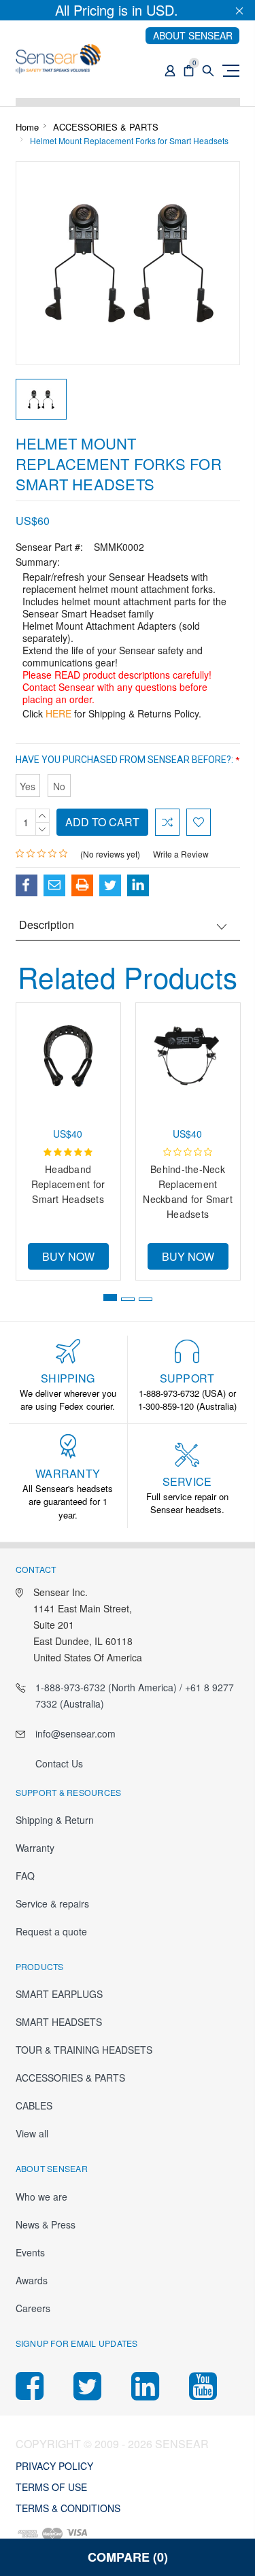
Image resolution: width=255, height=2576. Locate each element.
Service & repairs (52, 1903)
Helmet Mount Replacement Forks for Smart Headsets (129, 140)
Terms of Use (51, 2487)
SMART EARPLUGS (59, 1994)
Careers (33, 2308)
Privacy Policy (54, 2466)
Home (27, 127)
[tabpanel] (68, 1138)
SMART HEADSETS (59, 2022)
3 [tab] (146, 1299)
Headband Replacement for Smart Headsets (68, 1184)
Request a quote (51, 1931)
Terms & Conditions (68, 2508)
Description (47, 925)
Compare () (128, 2557)
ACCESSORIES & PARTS (106, 127)
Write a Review (181, 854)
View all (32, 2133)
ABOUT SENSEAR (193, 35)
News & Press (46, 2224)
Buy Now (68, 1256)
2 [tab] (128, 1299)
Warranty (35, 1848)
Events (30, 2252)
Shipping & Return (55, 1820)
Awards (32, 2280)
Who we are (41, 2197)
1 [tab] (110, 1298)
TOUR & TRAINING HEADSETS (84, 2050)
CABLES (34, 2105)
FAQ (25, 1876)
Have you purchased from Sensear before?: (128, 760)
